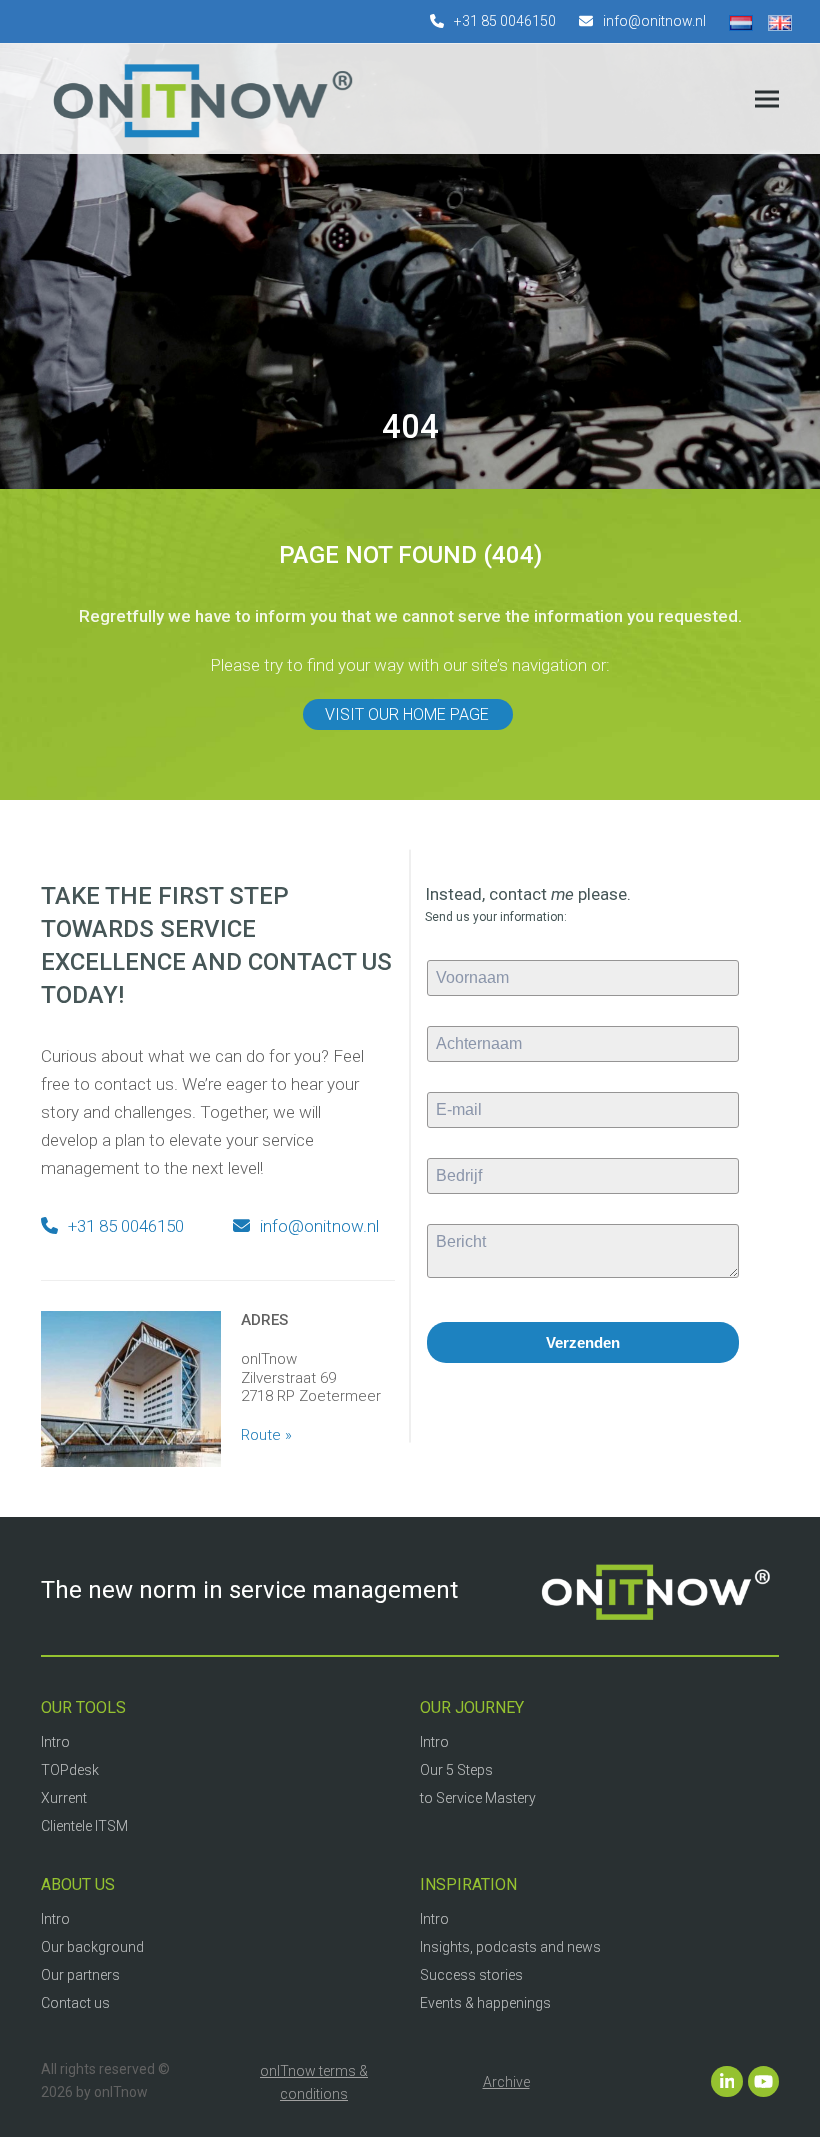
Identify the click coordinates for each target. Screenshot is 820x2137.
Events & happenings (485, 2003)
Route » (266, 1435)
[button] (767, 99)
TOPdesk (70, 1770)
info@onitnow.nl (654, 21)
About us (78, 1884)
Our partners (80, 1975)
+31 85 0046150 (505, 21)
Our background (92, 1947)
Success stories (471, 1975)
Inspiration (468, 1884)
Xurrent (64, 1798)
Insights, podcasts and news (510, 1947)
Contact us (75, 2003)
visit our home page (407, 714)
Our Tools (83, 1707)
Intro (55, 1742)
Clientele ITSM (84, 1826)
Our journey (472, 1707)
